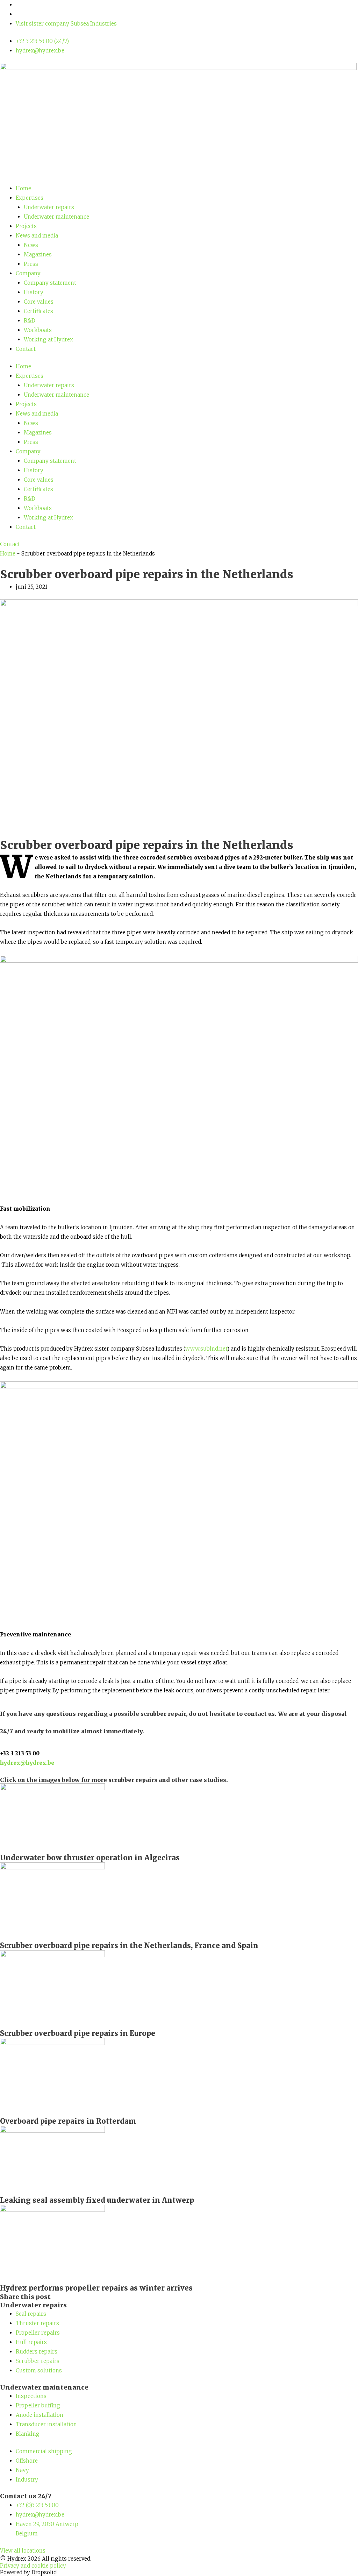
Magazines (38, 254)
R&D (30, 321)
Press (31, 264)
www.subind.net (206, 1349)
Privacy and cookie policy (33, 2566)
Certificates (38, 311)
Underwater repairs (49, 207)
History (34, 292)
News (31, 245)
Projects (26, 226)
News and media (37, 236)
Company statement (50, 283)
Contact (26, 349)
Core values (39, 302)
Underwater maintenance (56, 217)
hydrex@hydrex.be (27, 1763)
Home (23, 188)
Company (28, 273)
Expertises (30, 198)
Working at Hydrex (48, 339)
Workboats (38, 330)
